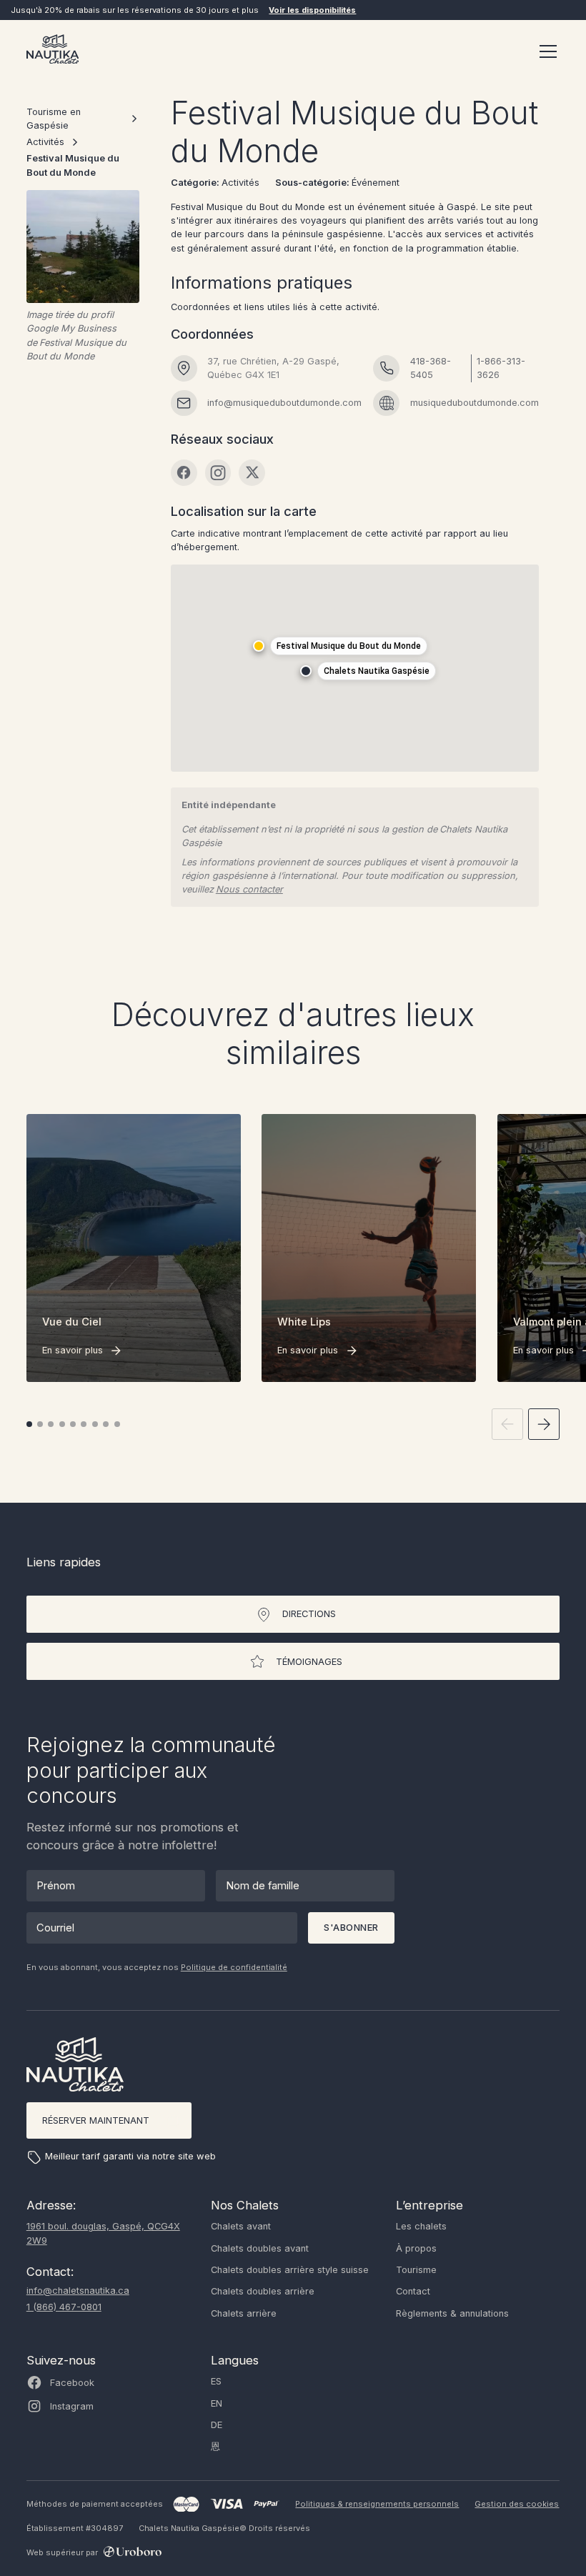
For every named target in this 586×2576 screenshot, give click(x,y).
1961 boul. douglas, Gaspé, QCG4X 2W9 (103, 2233)
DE (217, 2425)
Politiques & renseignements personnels (377, 2504)
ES (216, 2381)
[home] (53, 51)
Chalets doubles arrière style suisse (290, 2270)
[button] (546, 51)
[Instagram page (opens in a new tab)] (218, 473)
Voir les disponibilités (312, 10)
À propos (416, 2248)
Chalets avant (241, 2226)
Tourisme (416, 2270)
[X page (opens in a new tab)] (252, 473)
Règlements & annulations (452, 2313)
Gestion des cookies (517, 2504)
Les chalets (421, 2226)
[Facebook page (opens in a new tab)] (184, 473)
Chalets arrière (244, 2313)
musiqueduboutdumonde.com (475, 403)
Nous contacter (249, 889)
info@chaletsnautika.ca (78, 2291)
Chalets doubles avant (260, 2248)
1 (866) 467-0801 (64, 2307)
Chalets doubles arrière (263, 2291)
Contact (413, 2291)
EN (217, 2403)
